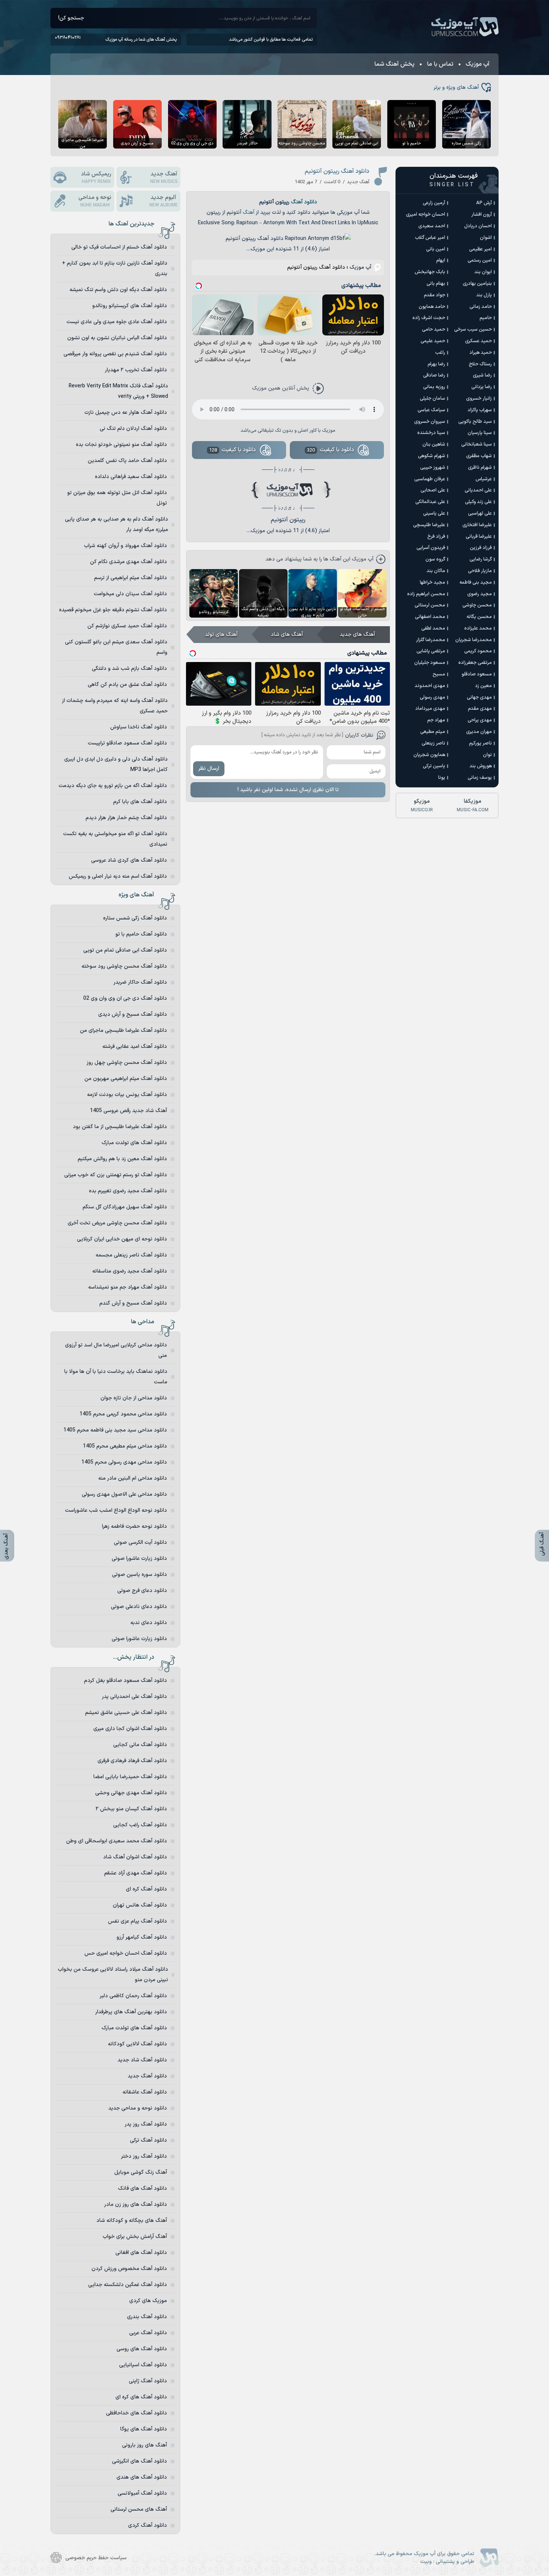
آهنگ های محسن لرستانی (139, 2509)
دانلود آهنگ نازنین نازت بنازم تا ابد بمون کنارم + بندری (115, 268)
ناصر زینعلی (433, 743)
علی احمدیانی (478, 490)
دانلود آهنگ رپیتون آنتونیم (337, 171)
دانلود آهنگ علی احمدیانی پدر (134, 1697)
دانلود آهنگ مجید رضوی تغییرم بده (128, 1191)
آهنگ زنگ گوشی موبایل (141, 2172)
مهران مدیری (479, 732)
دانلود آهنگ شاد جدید (142, 2060)
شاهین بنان (434, 444)
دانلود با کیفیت (331, 450)
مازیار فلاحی (480, 571)
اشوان (486, 238)
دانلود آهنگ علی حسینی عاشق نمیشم (126, 1713)
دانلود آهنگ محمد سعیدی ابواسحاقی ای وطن (117, 1841)
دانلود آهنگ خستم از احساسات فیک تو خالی (119, 247)
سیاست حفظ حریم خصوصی (96, 2558)
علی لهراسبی (480, 513)
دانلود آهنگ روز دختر (144, 2156)
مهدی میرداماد (430, 709)
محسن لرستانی (430, 605)
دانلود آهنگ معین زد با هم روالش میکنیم (122, 1159)
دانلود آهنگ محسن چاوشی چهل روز (127, 1063)
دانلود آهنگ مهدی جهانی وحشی (131, 1793)
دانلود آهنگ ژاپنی (148, 2381)
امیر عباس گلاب (430, 238)
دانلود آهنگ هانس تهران (140, 1905)
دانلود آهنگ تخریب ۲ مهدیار (136, 370)
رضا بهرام (436, 364)
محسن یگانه (479, 617)
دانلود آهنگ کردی (148, 2525)
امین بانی (436, 249)
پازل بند (484, 295)
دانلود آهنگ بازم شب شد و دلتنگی (129, 669)
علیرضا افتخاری (477, 525)
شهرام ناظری (480, 468)
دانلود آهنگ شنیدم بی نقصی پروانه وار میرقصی (115, 354)
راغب (440, 353)
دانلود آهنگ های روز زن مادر (136, 2205)
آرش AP (484, 203)
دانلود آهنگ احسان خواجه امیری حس (126, 1953)
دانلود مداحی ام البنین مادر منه (133, 1478)
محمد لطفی (433, 628)
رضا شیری (482, 375)
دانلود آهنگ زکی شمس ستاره (135, 918)
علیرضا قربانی (479, 537)
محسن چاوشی (477, 605)
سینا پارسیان (480, 433)
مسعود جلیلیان (430, 663)
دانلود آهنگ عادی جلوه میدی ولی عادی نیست (117, 322)
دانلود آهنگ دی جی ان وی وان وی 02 (125, 998)
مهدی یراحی (480, 720)
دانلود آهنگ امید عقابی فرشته (135, 1047)
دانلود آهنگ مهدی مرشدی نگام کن (128, 562)
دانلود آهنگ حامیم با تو (141, 934)
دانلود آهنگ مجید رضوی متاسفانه (130, 1271)
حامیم (486, 318)
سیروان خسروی (430, 422)
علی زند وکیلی (478, 502)
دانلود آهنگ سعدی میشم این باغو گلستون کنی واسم (116, 647)
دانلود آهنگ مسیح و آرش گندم (133, 1303)
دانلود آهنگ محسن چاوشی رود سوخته (124, 966)
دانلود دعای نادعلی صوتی (139, 1607)
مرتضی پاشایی (431, 651)
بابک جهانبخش (430, 272)
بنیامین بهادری (477, 284)
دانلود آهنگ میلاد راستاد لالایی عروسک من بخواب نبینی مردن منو (113, 1975)
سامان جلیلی (432, 399)
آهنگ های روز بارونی (145, 2445)
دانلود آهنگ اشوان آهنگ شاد (135, 1857)
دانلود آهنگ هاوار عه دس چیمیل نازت (126, 413)
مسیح (439, 674)
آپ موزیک (465, 27)
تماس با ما (440, 64)
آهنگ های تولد (221, 635)
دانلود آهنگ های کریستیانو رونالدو (130, 306)
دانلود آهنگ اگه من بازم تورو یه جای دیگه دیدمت (113, 786)
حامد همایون (432, 307)
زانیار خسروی (479, 399)
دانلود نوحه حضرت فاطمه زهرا (134, 1526)
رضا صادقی (434, 375)
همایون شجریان (429, 755)
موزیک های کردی (148, 2301)
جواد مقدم (435, 295)
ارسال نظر (209, 769)
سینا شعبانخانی (477, 444)
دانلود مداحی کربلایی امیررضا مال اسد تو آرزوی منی (116, 1350)
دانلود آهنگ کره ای (146, 1889)
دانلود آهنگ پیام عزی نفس (137, 1921)
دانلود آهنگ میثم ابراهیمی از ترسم (131, 578)
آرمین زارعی (434, 203)
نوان (487, 755)
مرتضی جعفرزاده (475, 663)
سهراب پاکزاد (480, 410)
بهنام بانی (436, 284)
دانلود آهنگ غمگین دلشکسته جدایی (128, 2285)
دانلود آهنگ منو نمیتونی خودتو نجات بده (121, 445)
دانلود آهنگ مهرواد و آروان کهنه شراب (125, 546)
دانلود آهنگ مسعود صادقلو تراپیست (127, 743)
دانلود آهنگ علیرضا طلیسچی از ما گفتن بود (120, 1127)
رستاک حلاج (480, 364)
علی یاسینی (434, 513)
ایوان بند (483, 272)
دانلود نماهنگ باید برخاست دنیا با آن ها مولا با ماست (116, 1377)
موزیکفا (473, 805)
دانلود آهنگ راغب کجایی (140, 1825)
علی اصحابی (433, 490)
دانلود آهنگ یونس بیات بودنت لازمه (127, 1095)
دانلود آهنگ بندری (147, 2317)
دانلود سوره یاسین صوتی (139, 1575)
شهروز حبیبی (433, 468)
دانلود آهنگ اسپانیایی (143, 2365)
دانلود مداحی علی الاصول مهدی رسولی (124, 1494)
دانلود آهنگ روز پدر (146, 2124)
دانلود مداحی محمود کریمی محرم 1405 (123, 1414)
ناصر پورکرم (480, 743)
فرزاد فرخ (436, 537)
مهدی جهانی (479, 697)
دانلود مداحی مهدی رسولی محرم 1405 (124, 1462)
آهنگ (249, 213)
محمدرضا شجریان (474, 640)
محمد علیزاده (478, 628)
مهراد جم (436, 720)
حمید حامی (434, 330)
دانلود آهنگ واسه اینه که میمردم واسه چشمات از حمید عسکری (115, 706)
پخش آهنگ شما (394, 64)
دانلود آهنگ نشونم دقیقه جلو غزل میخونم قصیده (113, 610)
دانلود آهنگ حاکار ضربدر (140, 982)
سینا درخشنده (431, 433)
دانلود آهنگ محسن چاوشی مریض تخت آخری (117, 1223)
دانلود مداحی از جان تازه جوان (134, 1398)
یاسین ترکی (434, 766)
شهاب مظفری (479, 456)
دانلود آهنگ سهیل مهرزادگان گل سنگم (125, 1207)
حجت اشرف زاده (429, 318)
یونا (442, 778)
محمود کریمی (478, 651)
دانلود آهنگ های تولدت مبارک (134, 1143)
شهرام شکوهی (432, 456)
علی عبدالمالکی (430, 502)
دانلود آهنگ (304, 202)
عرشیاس (484, 479)
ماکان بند (436, 571)
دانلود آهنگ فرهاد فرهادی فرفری (132, 1761)
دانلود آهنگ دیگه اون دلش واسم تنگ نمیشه (118, 290)
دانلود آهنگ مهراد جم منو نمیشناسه (128, 1287)
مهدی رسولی (432, 697)
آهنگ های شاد (287, 635)
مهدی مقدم (480, 709)
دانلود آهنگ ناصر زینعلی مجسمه (131, 1255)
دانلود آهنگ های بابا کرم (140, 802)
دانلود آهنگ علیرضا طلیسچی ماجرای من (123, 1031)
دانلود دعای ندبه (149, 1623)
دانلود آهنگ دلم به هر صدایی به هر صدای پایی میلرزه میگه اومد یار (117, 524)
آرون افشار (482, 215)
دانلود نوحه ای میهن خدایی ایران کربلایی (122, 1239)
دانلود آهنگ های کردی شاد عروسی (129, 860)
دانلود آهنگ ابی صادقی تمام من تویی (125, 950)
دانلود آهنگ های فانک (142, 2188)
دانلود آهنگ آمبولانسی (142, 2493)
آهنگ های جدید (357, 635)
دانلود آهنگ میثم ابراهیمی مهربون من (126, 1079)
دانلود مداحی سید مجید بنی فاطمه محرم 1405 (115, 1430)
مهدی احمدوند (430, 686)
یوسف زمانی (480, 778)
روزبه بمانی (434, 387)
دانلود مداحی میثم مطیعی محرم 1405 (125, 1446)
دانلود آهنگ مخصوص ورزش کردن (129, 2269)
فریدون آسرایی (431, 548)
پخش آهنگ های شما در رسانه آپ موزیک (141, 40)
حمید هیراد (481, 353)
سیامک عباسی (431, 410)
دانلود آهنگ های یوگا (144, 2429)
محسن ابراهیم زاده (426, 594)
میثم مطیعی (433, 732)
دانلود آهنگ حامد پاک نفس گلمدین (127, 461)
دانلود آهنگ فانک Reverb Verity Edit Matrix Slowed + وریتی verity (118, 391)
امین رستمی (480, 260)
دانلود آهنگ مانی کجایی (140, 1745)
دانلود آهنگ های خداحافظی (137, 2413)
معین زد (483, 686)
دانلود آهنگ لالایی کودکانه (137, 2044)
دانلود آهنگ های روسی (142, 2349)
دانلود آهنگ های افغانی (141, 2253)
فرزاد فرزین (481, 548)
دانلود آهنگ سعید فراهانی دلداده (131, 477)
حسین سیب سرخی (473, 330)
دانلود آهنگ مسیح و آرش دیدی (133, 1014)
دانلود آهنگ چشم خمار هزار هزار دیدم (126, 818)
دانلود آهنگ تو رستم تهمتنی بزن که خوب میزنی (116, 1175)
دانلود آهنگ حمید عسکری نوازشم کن (127, 626)
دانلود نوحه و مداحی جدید (138, 2108)
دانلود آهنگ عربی (148, 2333)
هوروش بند (481, 766)
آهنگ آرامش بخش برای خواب (135, 2237)
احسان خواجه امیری (426, 215)
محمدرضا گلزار (431, 640)
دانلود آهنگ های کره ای (141, 2397)
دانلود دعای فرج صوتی (142, 1591)
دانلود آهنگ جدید (147, 2076)
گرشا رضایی (481, 559)
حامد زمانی (481, 307)
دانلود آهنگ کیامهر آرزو (142, 1937)
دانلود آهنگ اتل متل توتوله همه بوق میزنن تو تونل (117, 498)
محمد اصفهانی (430, 617)
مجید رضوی (480, 594)
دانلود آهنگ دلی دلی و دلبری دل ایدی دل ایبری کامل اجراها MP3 (116, 764)
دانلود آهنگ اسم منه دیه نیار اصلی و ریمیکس (118, 876)
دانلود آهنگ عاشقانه (145, 2092)
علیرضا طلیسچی (429, 525)
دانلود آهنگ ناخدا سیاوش (139, 727)
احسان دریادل (478, 226)
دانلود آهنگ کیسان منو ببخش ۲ (131, 1809)
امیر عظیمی (480, 249)
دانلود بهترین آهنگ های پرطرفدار (131, 2012)
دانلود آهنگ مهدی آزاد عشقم (136, 1873)
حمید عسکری (478, 341)
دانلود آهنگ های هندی (142, 2477)
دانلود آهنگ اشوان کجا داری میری (130, 1729)
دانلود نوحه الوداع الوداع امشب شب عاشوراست (116, 1510)
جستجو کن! (71, 18)
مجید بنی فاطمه (476, 583)
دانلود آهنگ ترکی (148, 2140)
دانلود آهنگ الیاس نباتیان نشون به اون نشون (117, 338)
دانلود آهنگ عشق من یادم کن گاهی (127, 685)
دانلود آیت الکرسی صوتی (140, 1543)
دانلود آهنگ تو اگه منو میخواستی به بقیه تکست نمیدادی (115, 839)
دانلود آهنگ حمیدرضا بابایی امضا (130, 1777)
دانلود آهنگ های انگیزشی (139, 2461)
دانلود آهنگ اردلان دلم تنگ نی (133, 429)
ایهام (441, 260)
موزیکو (422, 805)
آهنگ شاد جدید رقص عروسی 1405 (128, 1111)
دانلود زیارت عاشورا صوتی (139, 1559)
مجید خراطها (432, 583)
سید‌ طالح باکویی (475, 422)
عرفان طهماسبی (430, 479)
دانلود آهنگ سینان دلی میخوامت (130, 594)
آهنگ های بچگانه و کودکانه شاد (132, 2221)
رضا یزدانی (482, 387)
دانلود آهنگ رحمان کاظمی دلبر (133, 1996)
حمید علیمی (433, 341)
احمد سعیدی (432, 226)
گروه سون (435, 559)
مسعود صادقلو (477, 674)
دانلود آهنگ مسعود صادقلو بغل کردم (125, 1681)
